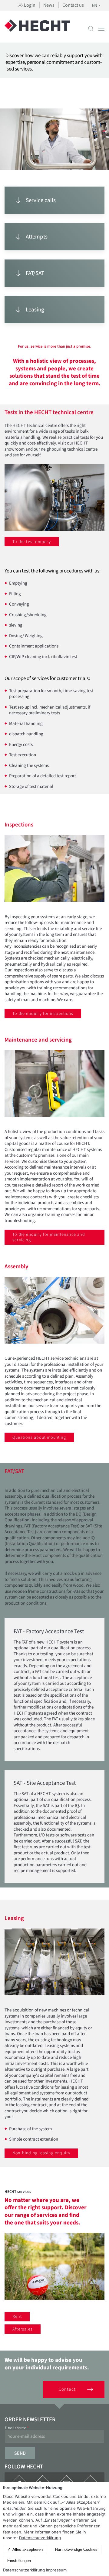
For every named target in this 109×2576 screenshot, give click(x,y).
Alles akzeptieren (28, 2549)
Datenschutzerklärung (40, 2538)
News (49, 5)
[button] (91, 29)
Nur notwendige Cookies (76, 2549)
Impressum (56, 2570)
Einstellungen (19, 2561)
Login (29, 5)
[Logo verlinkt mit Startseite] (37, 29)
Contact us (73, 5)
